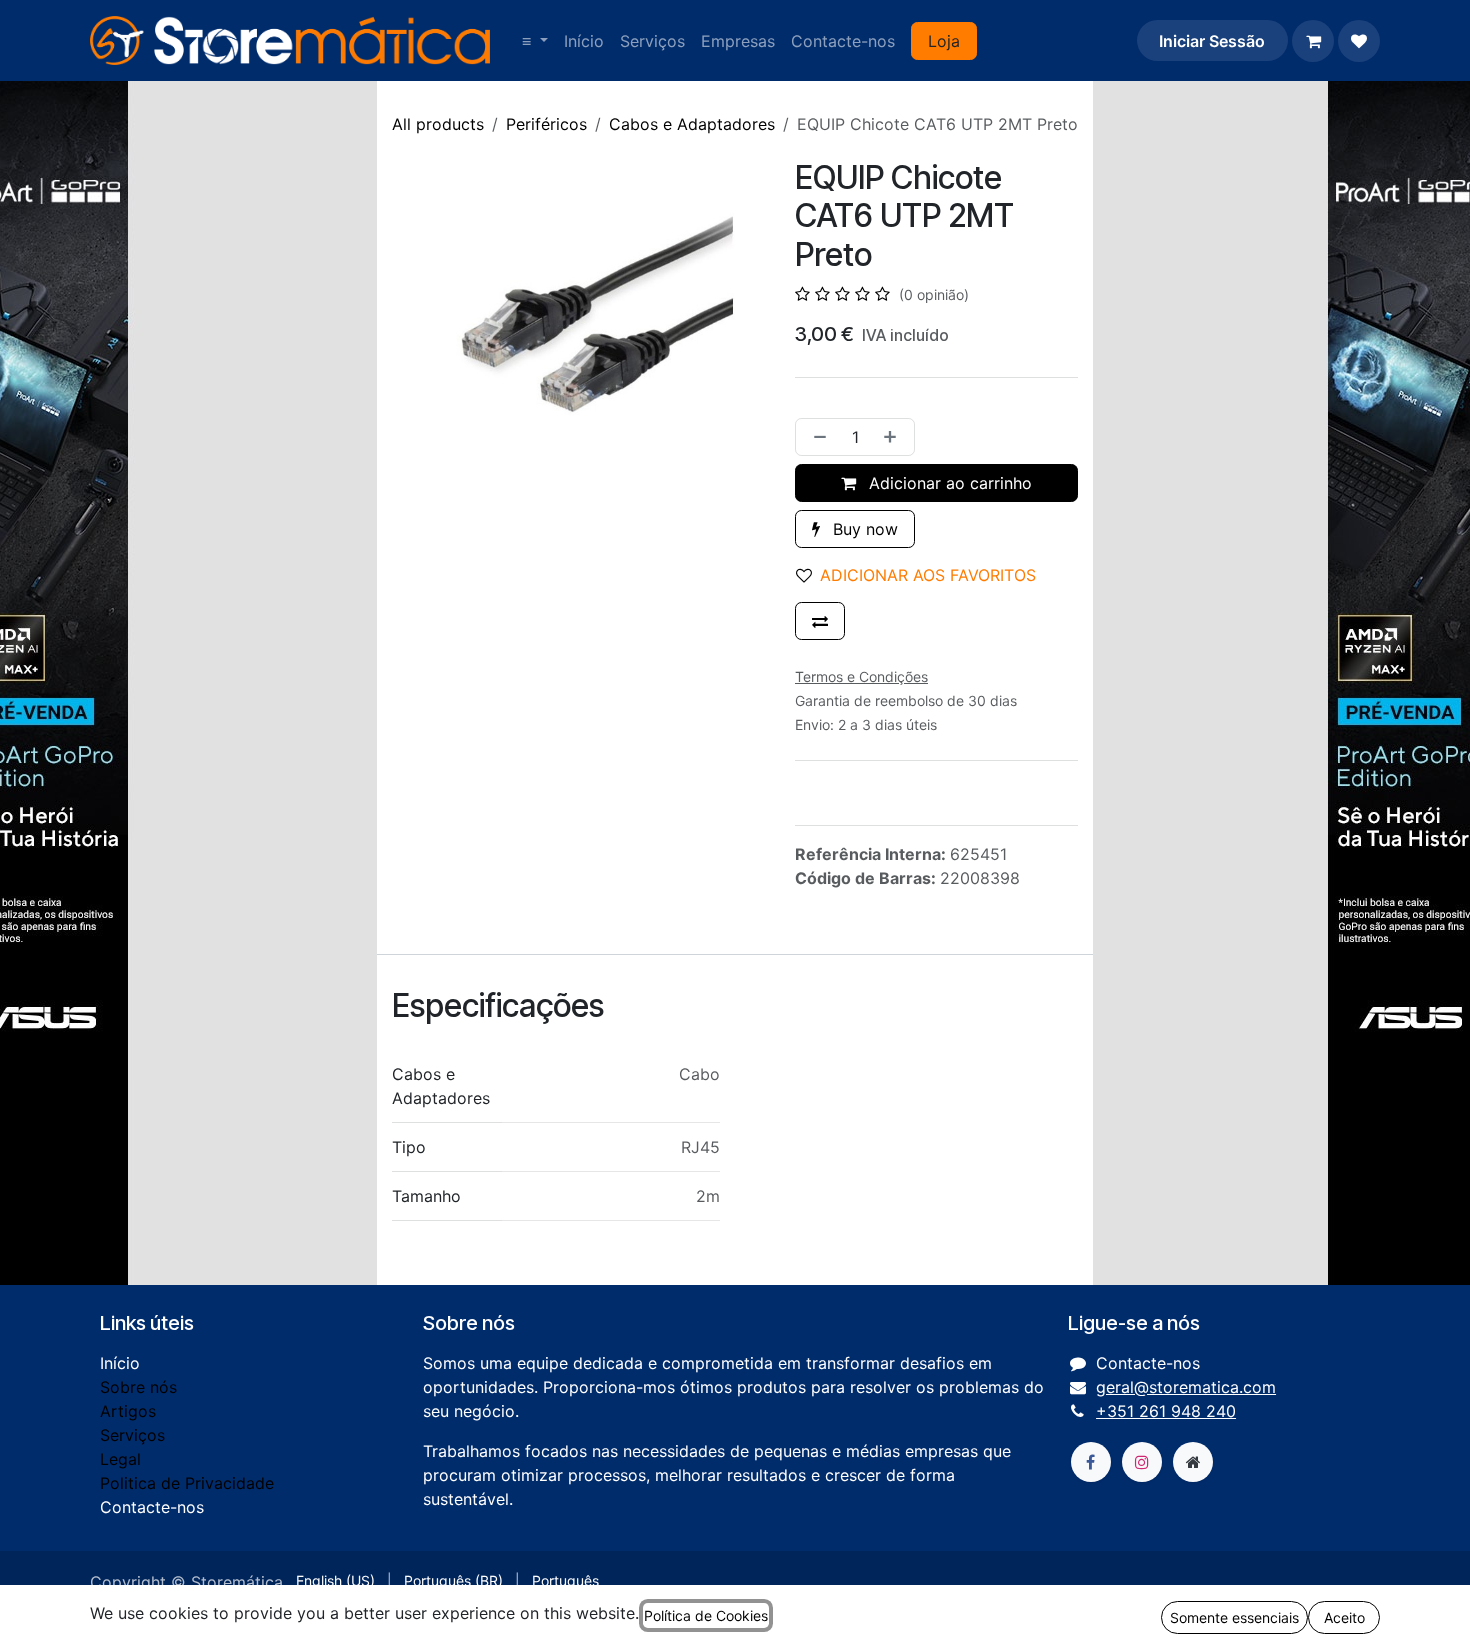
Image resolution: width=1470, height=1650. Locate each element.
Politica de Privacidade (187, 1483)
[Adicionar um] (894, 437)
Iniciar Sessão (1212, 41)
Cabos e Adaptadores (692, 124)
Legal (120, 1459)
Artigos (128, 1411)
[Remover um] (816, 437)
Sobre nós (138, 1387)
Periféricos (546, 124)
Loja (944, 41)
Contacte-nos (152, 1507)
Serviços (132, 1435)
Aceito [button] (1344, 1617)
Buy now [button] (863, 529)
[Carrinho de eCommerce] (1313, 41)
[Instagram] (1142, 1462)
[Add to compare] (820, 621)
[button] (924, 575)
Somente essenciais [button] (1234, 1617)
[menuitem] (535, 41)
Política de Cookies (706, 1615)
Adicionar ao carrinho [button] (948, 483)
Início (120, 1363)
